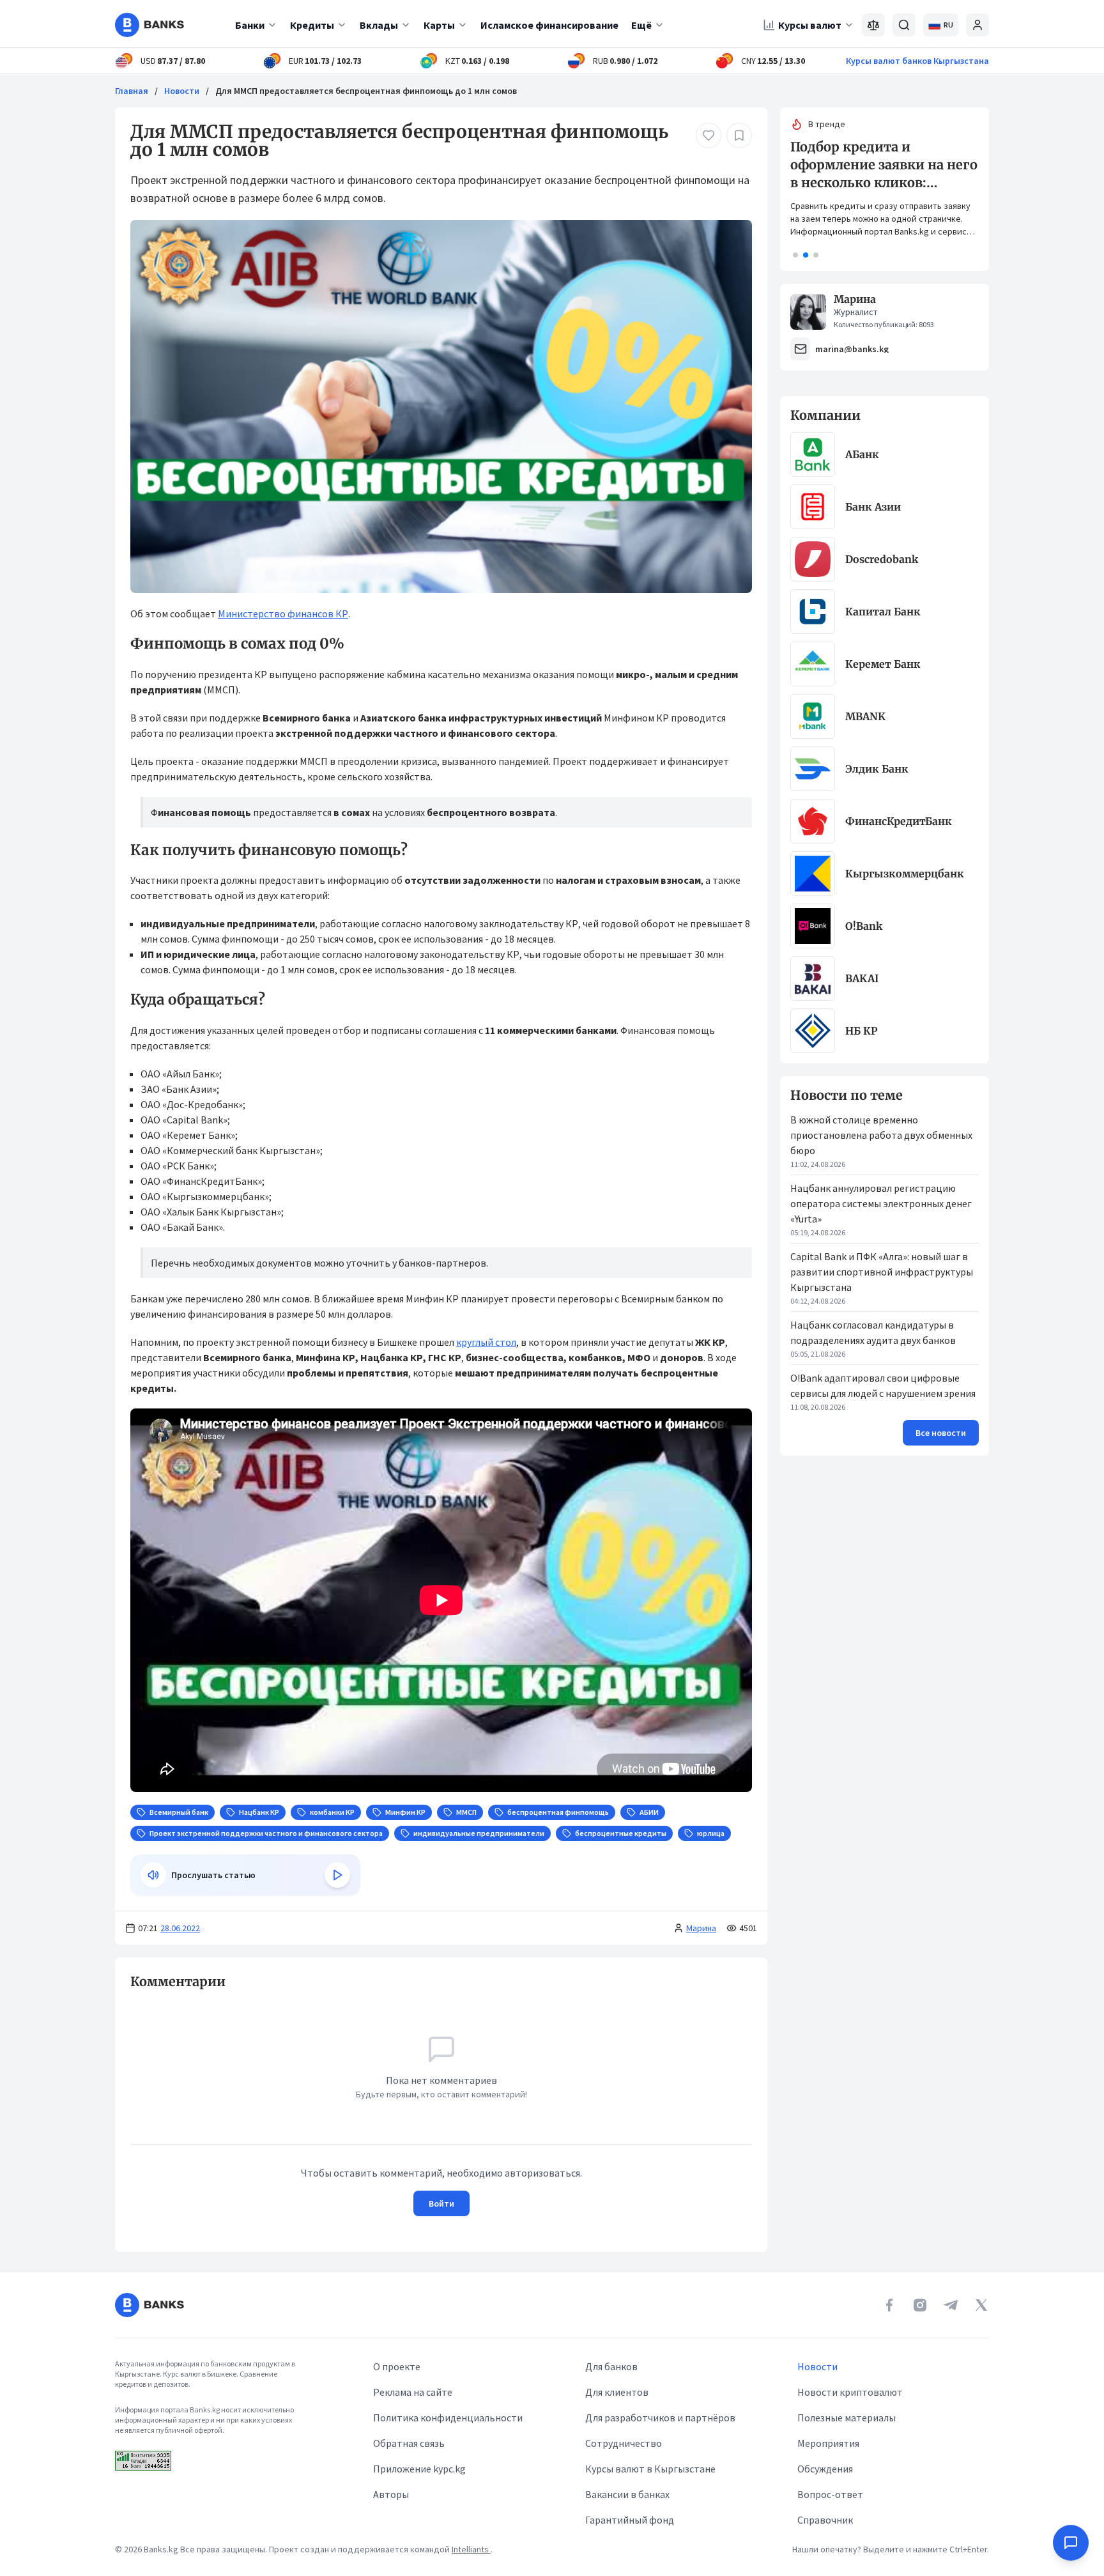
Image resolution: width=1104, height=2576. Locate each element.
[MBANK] (813, 716)
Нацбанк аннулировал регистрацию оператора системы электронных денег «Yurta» (881, 1203)
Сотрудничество (624, 2443)
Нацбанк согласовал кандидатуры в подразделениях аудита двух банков (873, 1332)
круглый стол (486, 1342)
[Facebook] (889, 2305)
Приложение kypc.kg (419, 2469)
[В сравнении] (873, 25)
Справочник (825, 2520)
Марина (701, 1928)
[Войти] (977, 25)
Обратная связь (409, 2443)
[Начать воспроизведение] (337, 1875)
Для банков (611, 2366)
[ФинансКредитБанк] (813, 821)
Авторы (391, 2494)
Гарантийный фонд (630, 2520)
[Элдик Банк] (813, 769)
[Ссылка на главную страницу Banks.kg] (149, 25)
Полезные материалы (847, 2418)
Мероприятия (828, 2443)
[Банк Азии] (813, 507)
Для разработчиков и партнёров (660, 2418)
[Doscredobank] (813, 559)
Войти (441, 2203)
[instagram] (920, 2305)
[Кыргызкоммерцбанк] (813, 874)
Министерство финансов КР (283, 613)
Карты (439, 25)
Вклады (379, 25)
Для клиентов (617, 2392)
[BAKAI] (813, 978)
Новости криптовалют (850, 2392)
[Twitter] (981, 2305)
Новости (182, 91)
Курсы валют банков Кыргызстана (917, 61)
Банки (250, 25)
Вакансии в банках (627, 2494)
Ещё (641, 25)
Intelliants (471, 2549)
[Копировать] (124, 1982)
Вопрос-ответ (830, 2494)
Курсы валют (810, 25)
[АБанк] (813, 454)
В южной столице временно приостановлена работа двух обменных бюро (881, 1135)
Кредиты (312, 25)
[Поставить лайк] (709, 135)
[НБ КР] (813, 1031)
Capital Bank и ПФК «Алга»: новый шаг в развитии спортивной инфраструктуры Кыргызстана (882, 1272)
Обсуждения (825, 2469)
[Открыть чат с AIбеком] (1071, 2543)
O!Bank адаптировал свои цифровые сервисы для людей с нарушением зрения (883, 1385)
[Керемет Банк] (813, 664)
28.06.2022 (180, 1928)
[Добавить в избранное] (739, 135)
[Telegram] (951, 2305)
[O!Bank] (813, 926)
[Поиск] (904, 25)
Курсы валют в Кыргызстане (650, 2469)
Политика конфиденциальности (448, 2418)
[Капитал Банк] (813, 612)
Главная (132, 91)
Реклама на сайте (413, 2392)
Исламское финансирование (549, 25)
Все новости (941, 1433)
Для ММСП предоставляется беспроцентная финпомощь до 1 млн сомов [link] (366, 91)
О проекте (397, 2366)
